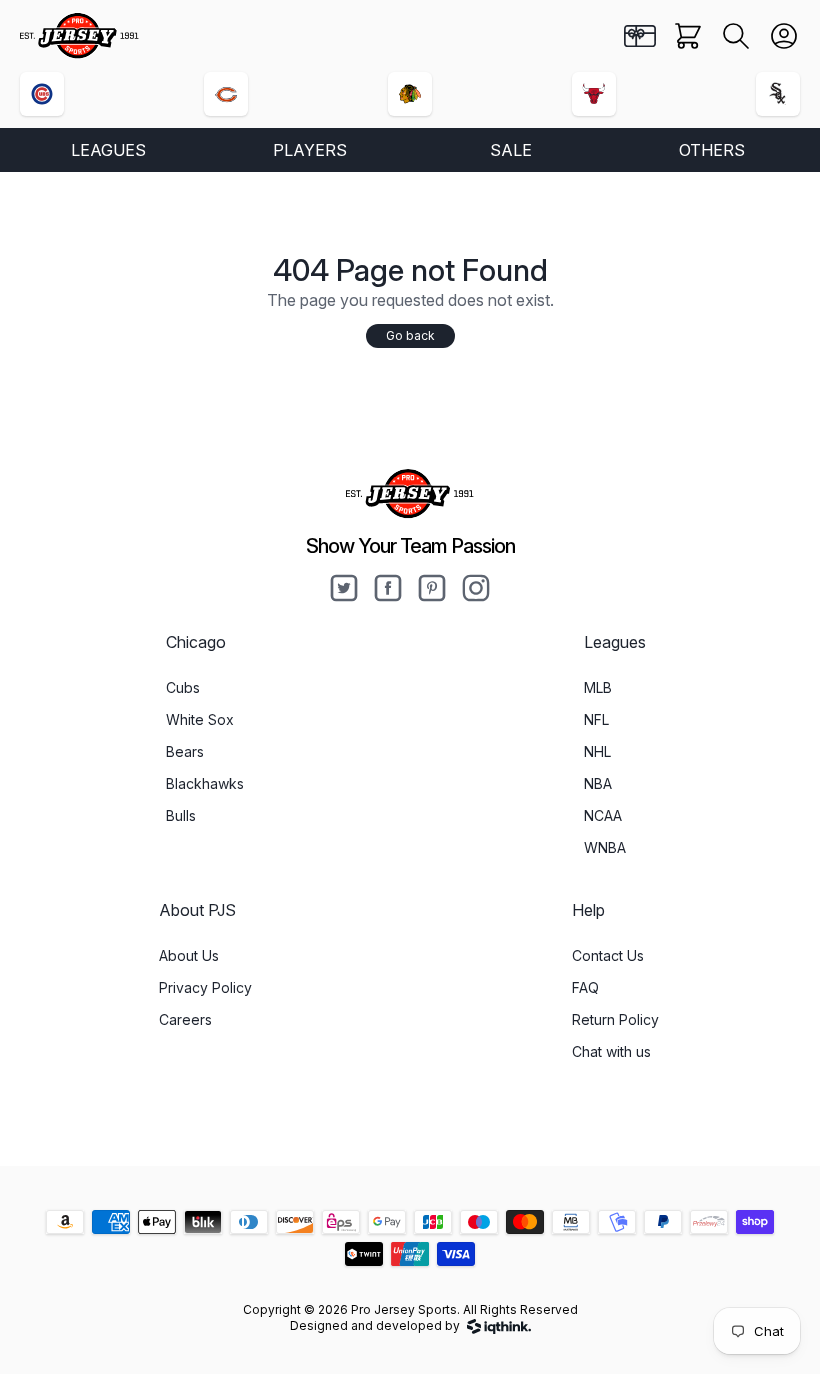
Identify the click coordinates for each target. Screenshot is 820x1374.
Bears (185, 751)
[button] (736, 36)
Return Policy (615, 1019)
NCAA (603, 815)
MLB (598, 687)
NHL (597, 751)
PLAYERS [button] (310, 150)
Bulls (181, 815)
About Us (189, 955)
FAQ (585, 987)
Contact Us (608, 955)
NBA (598, 783)
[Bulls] (594, 94)
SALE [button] (511, 150)
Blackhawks (205, 783)
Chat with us (611, 1051)
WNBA (605, 847)
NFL (596, 719)
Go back (410, 335)
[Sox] (778, 94)
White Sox (200, 719)
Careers (185, 1019)
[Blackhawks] (410, 94)
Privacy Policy (205, 987)
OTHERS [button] (712, 150)
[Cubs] (42, 94)
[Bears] (226, 94)
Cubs (183, 687)
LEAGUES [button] (108, 150)
